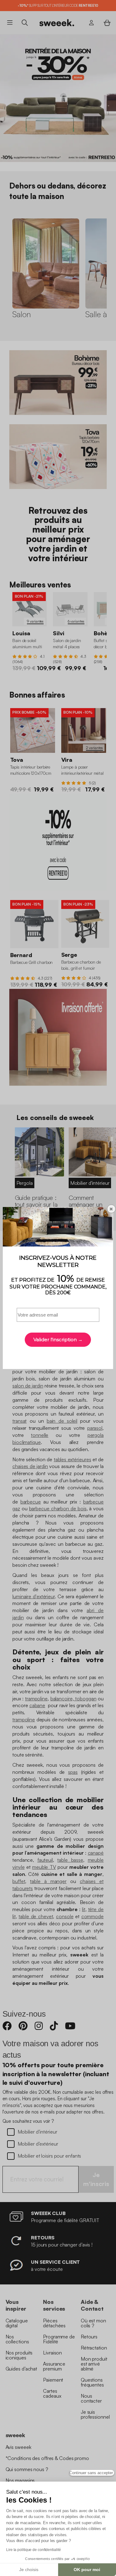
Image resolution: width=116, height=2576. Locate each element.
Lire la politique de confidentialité (33, 2550)
